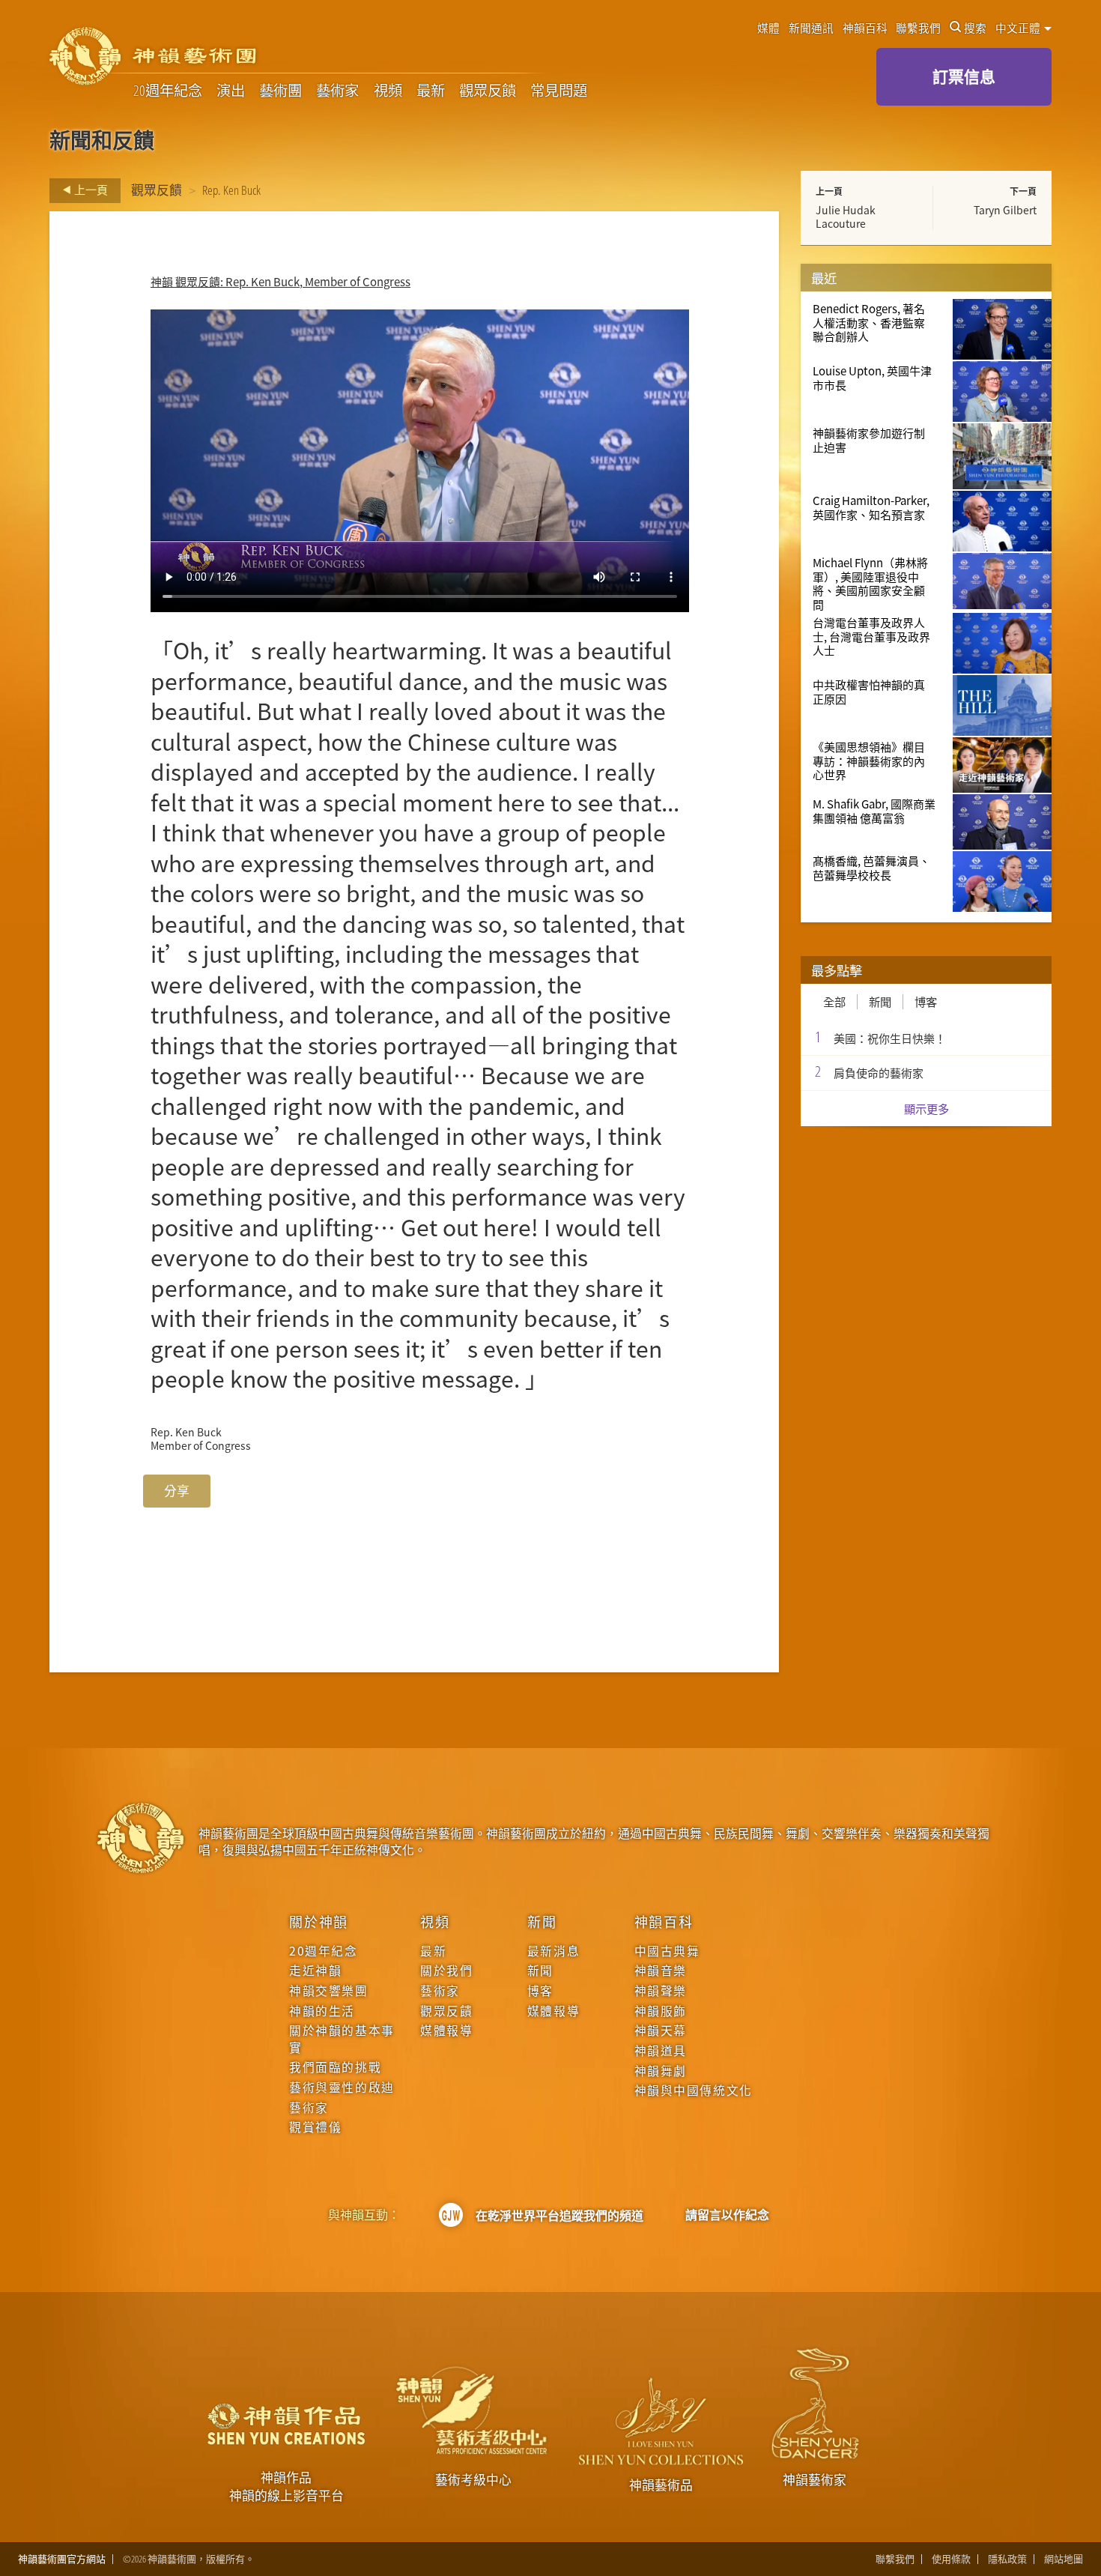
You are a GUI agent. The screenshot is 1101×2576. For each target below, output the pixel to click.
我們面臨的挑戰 (335, 2067)
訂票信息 (964, 76)
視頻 (388, 91)
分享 (177, 1491)
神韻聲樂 (661, 1991)
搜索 (975, 28)
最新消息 (553, 1951)
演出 (231, 91)
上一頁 (90, 190)
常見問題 (559, 91)
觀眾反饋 (488, 91)
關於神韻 (319, 1921)
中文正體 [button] (1019, 28)
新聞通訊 (811, 28)
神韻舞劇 (661, 2071)
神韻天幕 (661, 2031)
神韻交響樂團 (328, 1991)
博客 (926, 1002)
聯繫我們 (918, 28)
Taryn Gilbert (1005, 210)
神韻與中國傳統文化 (694, 2090)
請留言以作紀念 (727, 2215)
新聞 (880, 1002)
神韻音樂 (661, 1971)
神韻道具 (661, 2051)
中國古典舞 (667, 1951)
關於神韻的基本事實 (342, 2039)
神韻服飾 (661, 2011)
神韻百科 (865, 28)
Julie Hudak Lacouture (846, 217)
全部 (834, 1002)
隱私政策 (1007, 2559)
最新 (431, 91)
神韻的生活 (322, 2011)
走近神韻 (315, 1971)
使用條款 (951, 2559)
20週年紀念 (168, 91)
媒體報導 (446, 2031)
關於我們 (446, 1971)
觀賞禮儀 (315, 2127)
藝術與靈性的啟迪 (342, 2087)
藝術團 (280, 91)
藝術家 (337, 91)
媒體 (768, 28)
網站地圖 (1064, 2559)
